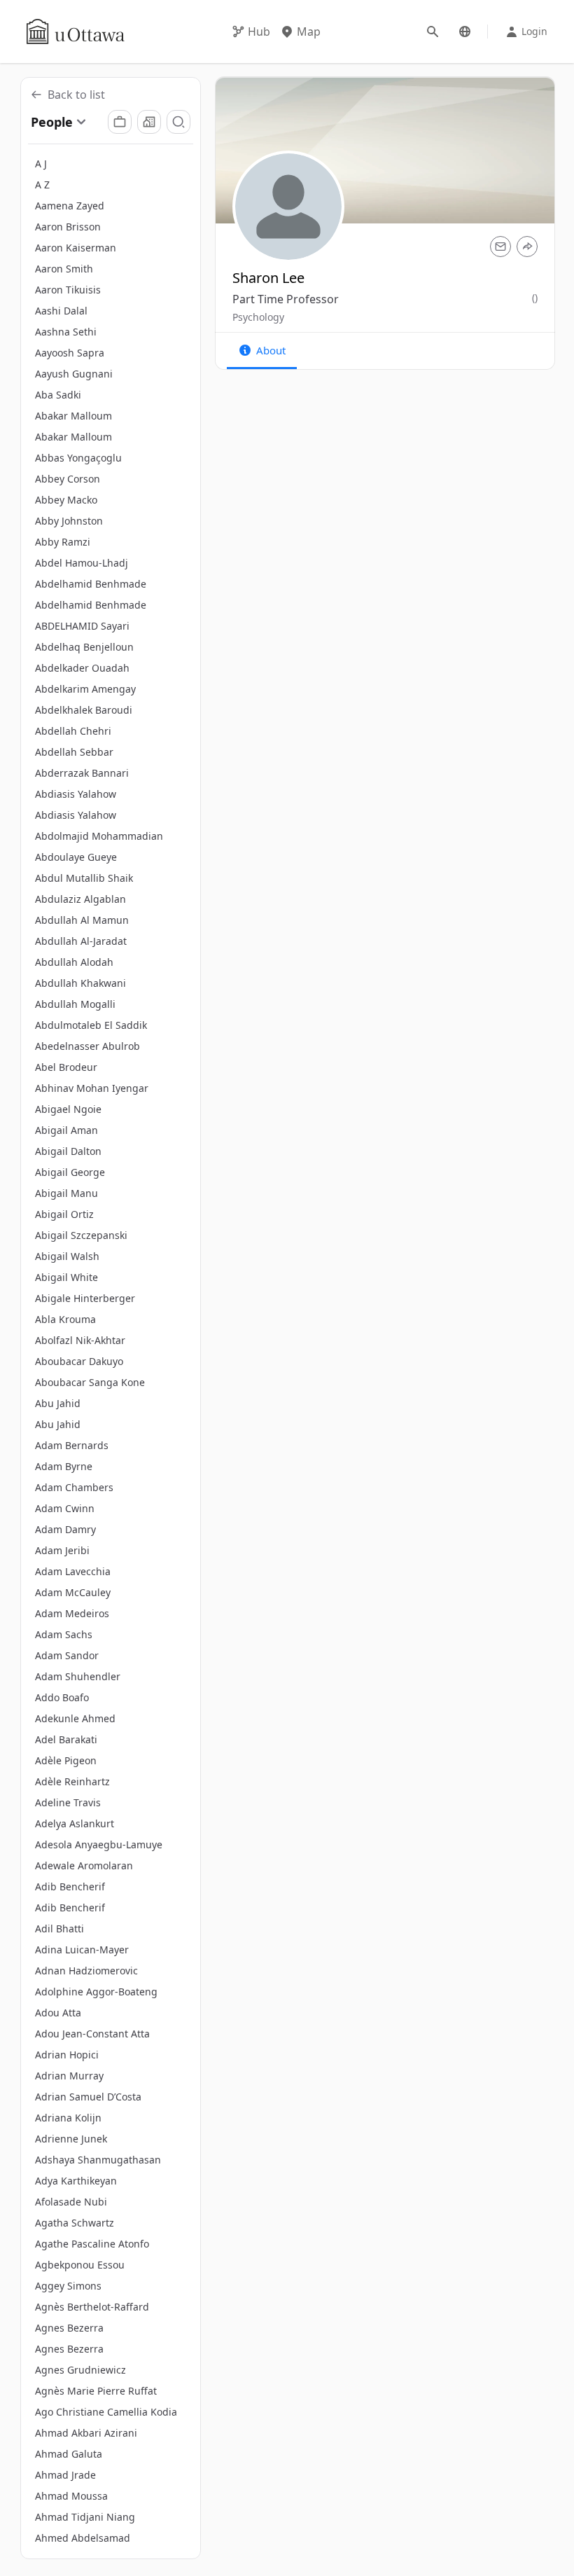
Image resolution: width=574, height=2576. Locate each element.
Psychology (258, 317)
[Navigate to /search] (433, 32)
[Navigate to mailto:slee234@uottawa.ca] (500, 247)
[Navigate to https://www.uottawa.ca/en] (76, 32)
